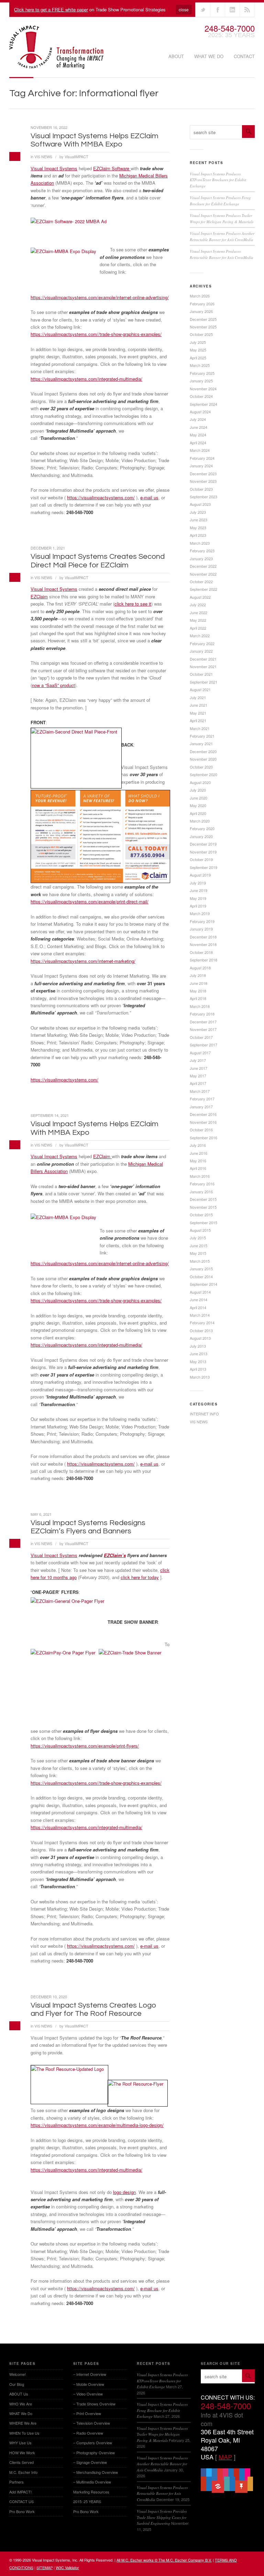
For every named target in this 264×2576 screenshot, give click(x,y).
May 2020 (198, 805)
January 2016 (201, 1192)
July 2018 (198, 975)
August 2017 (200, 1053)
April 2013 (198, 1369)
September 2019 (203, 867)
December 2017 (203, 1022)
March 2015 (200, 1261)
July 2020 (198, 790)
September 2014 (203, 1284)
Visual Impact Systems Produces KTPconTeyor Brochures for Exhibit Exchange (218, 180)
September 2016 (203, 1138)
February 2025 (202, 373)
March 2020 (200, 821)
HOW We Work (22, 2453)
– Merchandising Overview (96, 2472)
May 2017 (198, 1076)
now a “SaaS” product (53, 685)
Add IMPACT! (20, 2492)
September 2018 (203, 960)
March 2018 (200, 1006)
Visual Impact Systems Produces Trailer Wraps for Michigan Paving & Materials (162, 2434)
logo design (124, 2192)
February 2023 (202, 551)
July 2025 (198, 342)
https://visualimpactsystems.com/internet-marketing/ (83, 961)
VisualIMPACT (76, 156)
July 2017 (198, 1060)
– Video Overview (88, 2394)
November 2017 (203, 1029)
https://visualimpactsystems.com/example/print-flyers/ (85, 1746)
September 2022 (203, 589)
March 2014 (200, 1315)
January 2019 (201, 929)
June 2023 (199, 520)
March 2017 (200, 1091)
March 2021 (200, 728)
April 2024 (198, 443)
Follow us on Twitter (203, 10)
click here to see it (133, 604)
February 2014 (202, 1323)
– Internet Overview (90, 2374)
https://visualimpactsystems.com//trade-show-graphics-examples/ (96, 334)
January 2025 (201, 381)
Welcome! (18, 2374)
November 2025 (203, 327)
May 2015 (198, 1253)
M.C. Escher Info (23, 2472)
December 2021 (203, 659)
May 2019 (198, 898)
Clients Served (21, 2462)
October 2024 (201, 396)
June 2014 (199, 1300)
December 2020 (203, 751)
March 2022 (200, 635)
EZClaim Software (112, 168)
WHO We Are (21, 2404)
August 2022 (200, 597)
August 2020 (200, 782)
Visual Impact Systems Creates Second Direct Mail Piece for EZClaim (98, 561)
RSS (247, 10)
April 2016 (198, 1168)
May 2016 (198, 1161)
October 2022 (201, 581)
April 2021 (198, 720)
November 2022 (203, 574)
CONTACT (244, 56)
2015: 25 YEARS (87, 2501)
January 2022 (201, 651)
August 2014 (200, 1292)
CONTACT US (21, 2501)
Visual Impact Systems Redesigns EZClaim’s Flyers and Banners (88, 1527)
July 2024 (198, 419)
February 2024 (202, 458)
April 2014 (198, 1307)
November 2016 (203, 1122)
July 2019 (198, 883)
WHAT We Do (209, 56)
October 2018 (201, 952)
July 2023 (198, 512)
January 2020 (201, 836)
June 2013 (199, 1354)
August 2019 (200, 875)
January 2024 (201, 466)
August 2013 (200, 1338)
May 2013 (198, 1361)
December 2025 (203, 319)
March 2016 (200, 1176)
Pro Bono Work (22, 2511)
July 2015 (198, 1238)
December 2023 (203, 474)
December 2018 (203, 937)
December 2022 (203, 566)
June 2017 (199, 1068)
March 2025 (200, 365)
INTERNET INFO (204, 1414)
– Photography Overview (94, 2453)
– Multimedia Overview (92, 2482)
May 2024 (198, 435)
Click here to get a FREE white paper (51, 9)
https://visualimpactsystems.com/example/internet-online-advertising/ (100, 297)
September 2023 (203, 497)
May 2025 (198, 350)
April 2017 (198, 1083)
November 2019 (203, 852)
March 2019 (200, 913)
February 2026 (202, 304)
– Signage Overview (90, 2462)
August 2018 (200, 968)
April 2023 (198, 535)
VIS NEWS (43, 156)
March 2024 (200, 450)
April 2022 (198, 628)
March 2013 (200, 1377)
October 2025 (201, 334)
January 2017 (201, 1107)
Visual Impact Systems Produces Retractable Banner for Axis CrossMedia (162, 2493)
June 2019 (199, 890)
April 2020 (198, 813)
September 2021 (203, 682)
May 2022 (198, 620)
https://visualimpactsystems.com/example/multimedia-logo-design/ (97, 2125)
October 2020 (201, 767)
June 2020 (199, 798)
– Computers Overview (93, 2443)
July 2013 (198, 1346)
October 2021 (201, 674)
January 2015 (201, 1269)
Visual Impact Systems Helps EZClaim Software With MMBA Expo (95, 140)
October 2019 (201, 859)
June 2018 (199, 983)
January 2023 (201, 558)
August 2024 (200, 412)
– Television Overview (92, 2423)
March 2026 (200, 296)
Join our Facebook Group (218, 10)
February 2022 (202, 643)
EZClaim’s (115, 1555)
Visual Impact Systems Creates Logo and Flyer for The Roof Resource (93, 2009)
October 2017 (201, 1037)
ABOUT (176, 56)
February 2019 (202, 921)
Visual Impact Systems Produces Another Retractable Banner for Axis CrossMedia (162, 2464)
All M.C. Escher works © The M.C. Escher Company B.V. (164, 2560)
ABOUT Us (19, 2394)
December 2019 (203, 844)
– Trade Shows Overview (94, 2404)
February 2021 (202, 736)
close (184, 9)
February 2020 (202, 828)
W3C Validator (67, 2567)
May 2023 (198, 528)
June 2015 (199, 1246)
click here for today (140, 1577)
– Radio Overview (88, 2433)
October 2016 (201, 1130)
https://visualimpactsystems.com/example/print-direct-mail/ (90, 901)
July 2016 (198, 1145)
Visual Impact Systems (54, 168)
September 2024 (203, 404)
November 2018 (203, 944)
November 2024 (203, 389)
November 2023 (203, 481)
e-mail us (149, 497)
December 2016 (203, 1114)
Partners (16, 2482)
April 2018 (198, 998)
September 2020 (203, 774)
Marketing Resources (91, 2492)
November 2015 (203, 1207)
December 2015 (203, 1199)
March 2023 (200, 543)
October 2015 (201, 1215)
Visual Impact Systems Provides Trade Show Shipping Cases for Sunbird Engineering (162, 2517)
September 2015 (203, 1222)
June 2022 (199, 612)
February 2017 (202, 1099)
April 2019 (198, 906)
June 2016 (199, 1153)
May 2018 (198, 991)
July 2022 (198, 605)
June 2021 (199, 705)
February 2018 (202, 1014)
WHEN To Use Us (24, 2433)
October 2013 (201, 1330)
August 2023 (200, 504)
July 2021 (198, 697)
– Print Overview (87, 2413)
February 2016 (202, 1184)
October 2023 (201, 489)
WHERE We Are (23, 2423)
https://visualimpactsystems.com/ (101, 497)
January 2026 (201, 311)
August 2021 (200, 689)
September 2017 (203, 1045)
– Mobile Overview (89, 2384)
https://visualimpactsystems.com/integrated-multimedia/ (86, 379)
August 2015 (200, 1230)
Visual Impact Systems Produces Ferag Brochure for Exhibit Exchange (162, 2410)
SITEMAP (45, 2567)
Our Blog (17, 2384)
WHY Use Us (20, 2443)
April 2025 (198, 358)
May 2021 (198, 713)
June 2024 (199, 427)
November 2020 (203, 759)
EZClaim (39, 596)
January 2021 (201, 743)
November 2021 (203, 666)
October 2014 (201, 1276)
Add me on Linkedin (232, 10)
